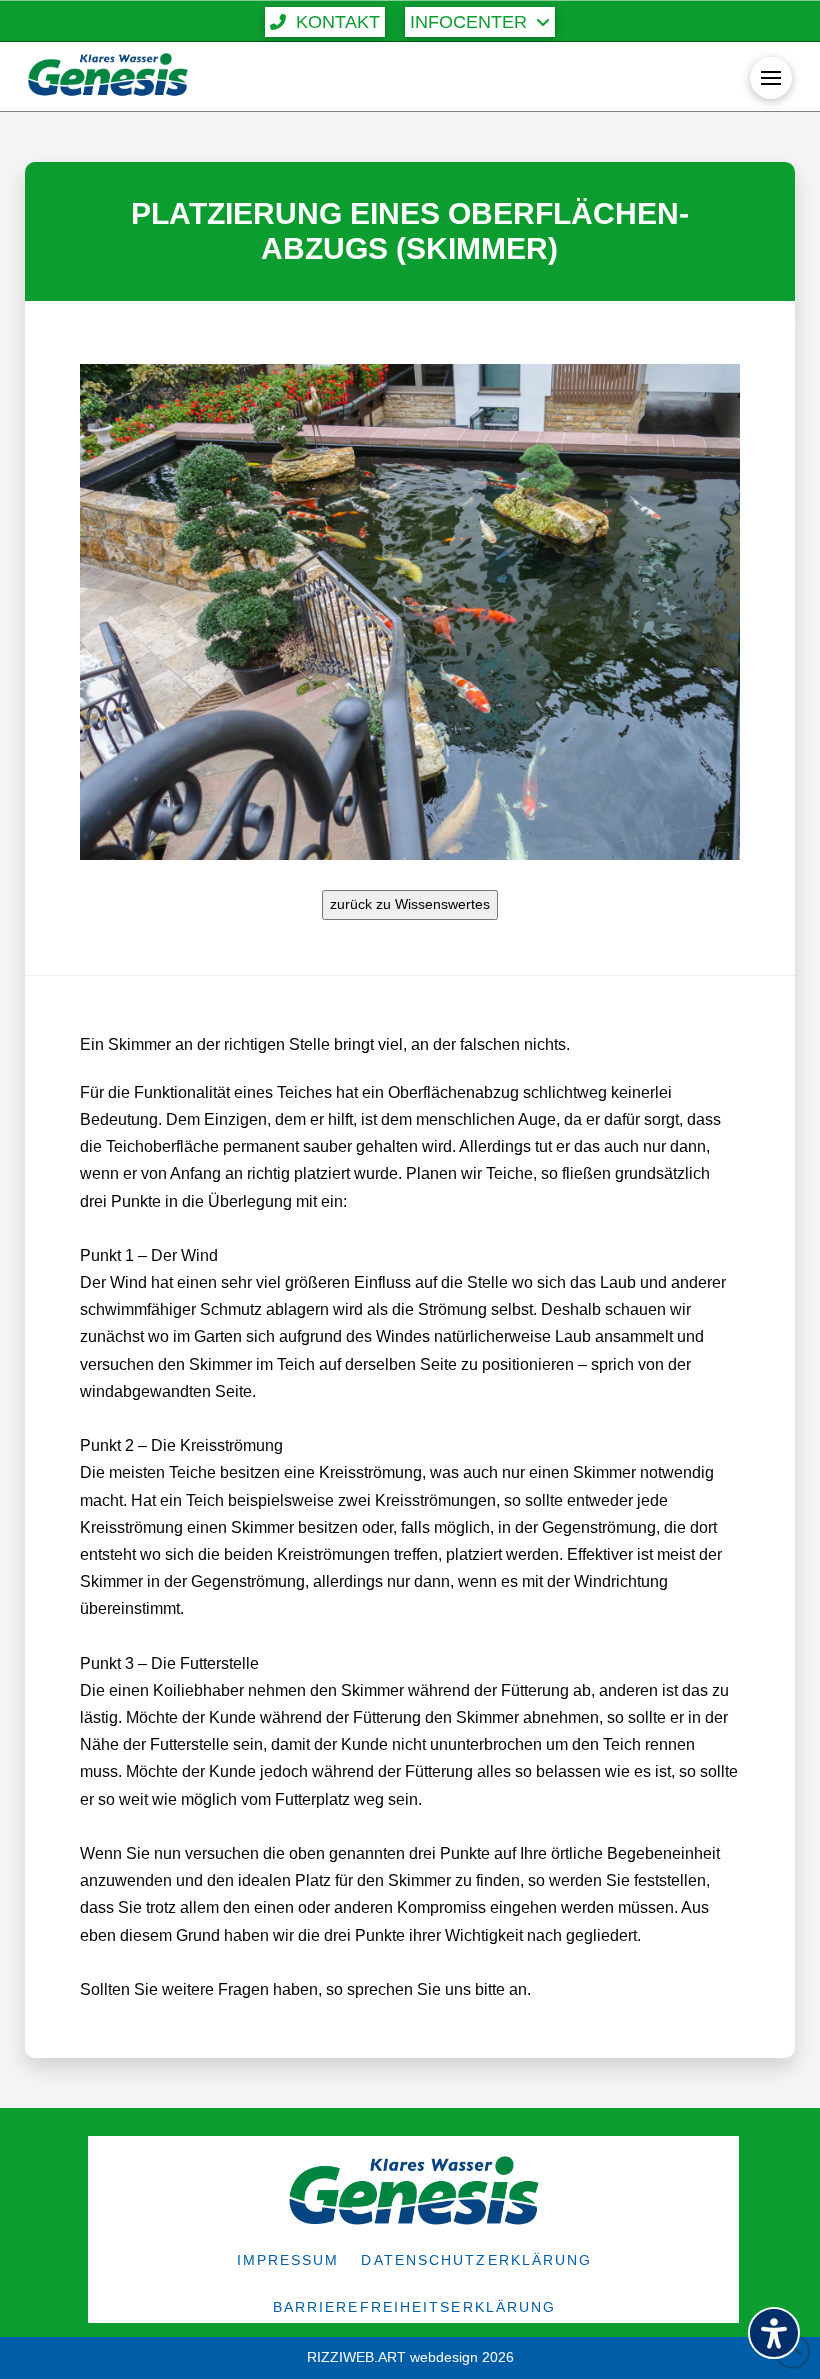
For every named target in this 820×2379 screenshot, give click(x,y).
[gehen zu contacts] (345, 1989)
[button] (325, 22)
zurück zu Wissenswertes (410, 904)
